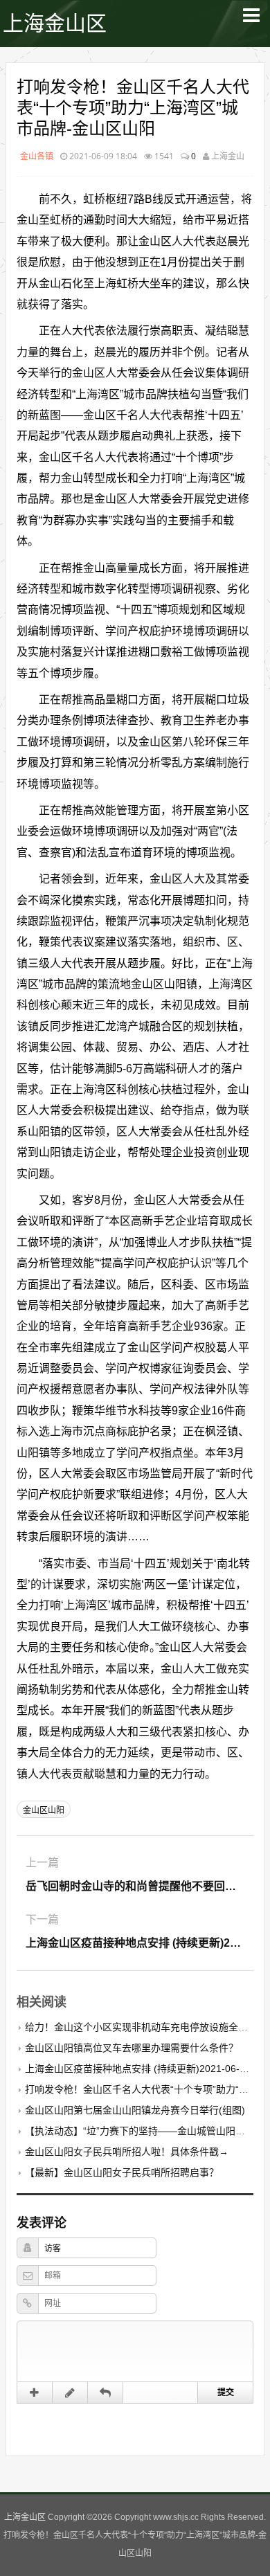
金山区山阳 (44, 1810)
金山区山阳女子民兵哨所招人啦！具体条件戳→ (127, 2152)
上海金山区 (55, 23)
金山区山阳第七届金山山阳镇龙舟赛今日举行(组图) (135, 2110)
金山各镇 (37, 156)
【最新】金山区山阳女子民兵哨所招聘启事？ (122, 2172)
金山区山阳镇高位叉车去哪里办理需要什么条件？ (132, 2048)
